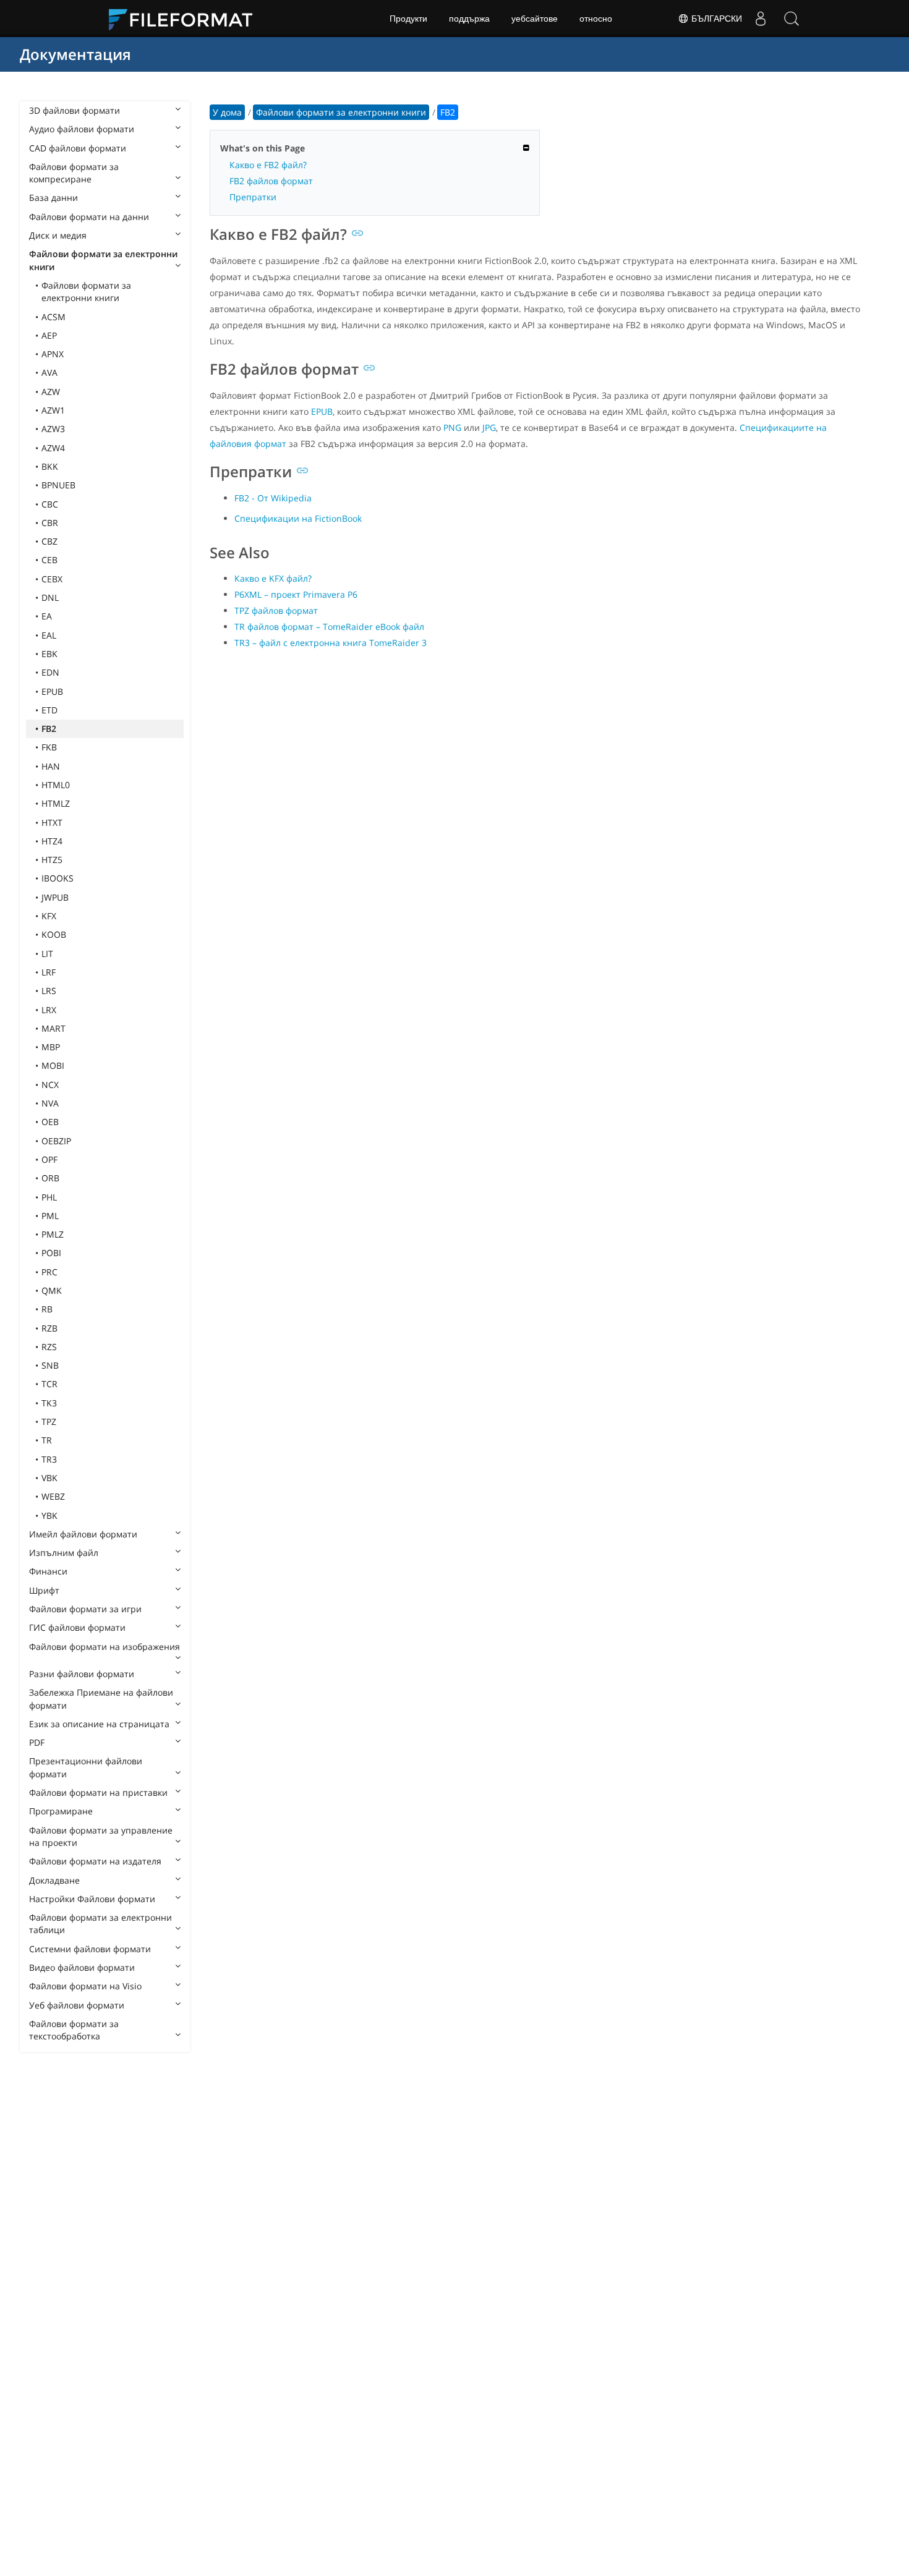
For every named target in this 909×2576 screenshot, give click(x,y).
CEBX (52, 579)
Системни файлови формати (90, 1949)
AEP (49, 335)
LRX (49, 1010)
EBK (49, 654)
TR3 (49, 1459)
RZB (49, 1328)
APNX (53, 354)
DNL (50, 597)
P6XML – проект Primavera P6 (296, 594)
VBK (49, 1478)
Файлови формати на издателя (95, 1861)
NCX (50, 1085)
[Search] (792, 19)
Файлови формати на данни (89, 217)
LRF (49, 972)
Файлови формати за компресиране (74, 173)
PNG (452, 427)
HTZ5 (52, 860)
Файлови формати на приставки (98, 1792)
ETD (49, 710)
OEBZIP (56, 1141)
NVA (50, 1103)
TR (47, 1440)
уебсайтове (535, 19)
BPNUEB (58, 485)
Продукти (408, 19)
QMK (52, 1290)
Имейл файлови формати (83, 1534)
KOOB (54, 934)
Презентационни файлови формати (86, 1767)
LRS (49, 991)
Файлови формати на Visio (85, 1986)
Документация (75, 54)
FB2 (49, 729)
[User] (761, 19)
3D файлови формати (75, 110)
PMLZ (53, 1234)
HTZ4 (52, 841)
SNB (50, 1365)
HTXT (52, 823)
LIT (47, 954)
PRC (49, 1272)
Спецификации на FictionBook (298, 518)
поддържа (469, 19)
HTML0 (56, 785)
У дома (227, 112)
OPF (49, 1159)
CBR (50, 523)
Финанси (48, 1571)
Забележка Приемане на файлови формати (101, 1698)
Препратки (253, 197)
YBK (49, 1515)
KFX (49, 916)
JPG (489, 427)
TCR (49, 1384)
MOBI (53, 1065)
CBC (50, 504)
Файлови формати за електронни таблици (100, 1923)
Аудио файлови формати (82, 129)
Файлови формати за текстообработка (74, 2030)
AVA (49, 372)
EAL (49, 635)
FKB (49, 747)
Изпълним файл (64, 1553)
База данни (53, 198)
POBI (51, 1253)
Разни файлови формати (82, 1674)
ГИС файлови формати (77, 1627)
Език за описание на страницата (99, 1724)
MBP (51, 1047)
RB (47, 1309)
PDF (37, 1742)
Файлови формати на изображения (105, 1647)
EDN (50, 672)
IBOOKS (58, 878)
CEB (49, 560)
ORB (50, 1178)
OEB (50, 1122)
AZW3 (53, 429)
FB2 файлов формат (271, 181)
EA (47, 616)
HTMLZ (56, 803)
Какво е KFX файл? (273, 578)
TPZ (49, 1422)
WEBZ (53, 1496)
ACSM (53, 317)
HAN (51, 766)
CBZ (49, 541)
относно (596, 19)
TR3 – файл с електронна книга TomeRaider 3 (331, 643)
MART (53, 1028)
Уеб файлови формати (77, 2005)
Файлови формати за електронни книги (103, 260)
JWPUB (55, 897)
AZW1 (53, 410)
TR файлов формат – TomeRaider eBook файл (329, 627)
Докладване (54, 1880)
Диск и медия (58, 235)
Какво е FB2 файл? (268, 165)
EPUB (52, 691)
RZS (49, 1347)
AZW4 (53, 448)
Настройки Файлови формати (92, 1899)
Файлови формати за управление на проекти (101, 1836)
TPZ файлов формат (276, 610)
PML (50, 1216)
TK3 (49, 1403)
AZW (51, 392)
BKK (50, 466)
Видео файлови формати (82, 1967)
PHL (49, 1197)
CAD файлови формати (78, 148)
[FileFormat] (186, 19)
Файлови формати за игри (85, 1609)
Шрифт (44, 1590)
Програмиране (61, 1811)
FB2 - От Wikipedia (273, 498)
